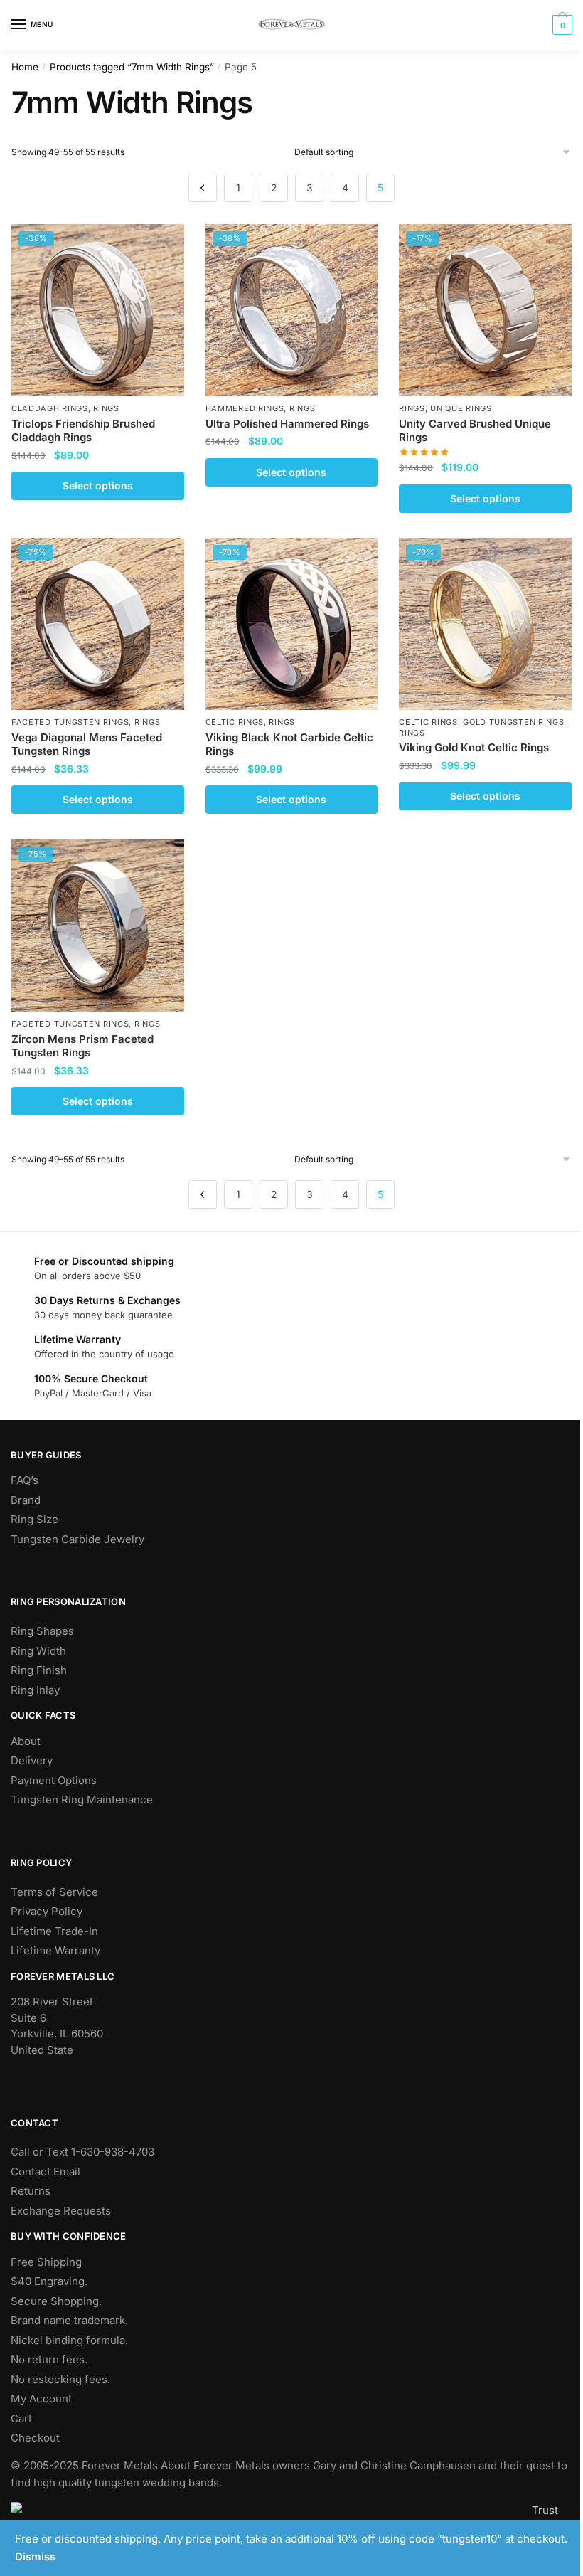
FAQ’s (25, 1480)
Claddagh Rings (50, 408)
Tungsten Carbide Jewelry (77, 1539)
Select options (98, 486)
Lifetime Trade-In (54, 1931)
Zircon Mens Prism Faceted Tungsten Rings (82, 1046)
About (26, 1741)
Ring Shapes (42, 1631)
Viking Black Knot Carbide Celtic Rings (289, 744)
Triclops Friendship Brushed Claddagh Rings (83, 431)
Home (25, 67)
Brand (26, 1500)
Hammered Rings (245, 408)
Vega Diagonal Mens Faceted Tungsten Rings (87, 744)
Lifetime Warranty (55, 1950)
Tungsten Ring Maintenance (82, 1800)
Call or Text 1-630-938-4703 (82, 2152)
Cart (21, 2418)
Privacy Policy (47, 1911)
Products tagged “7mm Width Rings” (132, 67)
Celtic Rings (235, 722)
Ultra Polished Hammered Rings (287, 424)
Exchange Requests (61, 2211)
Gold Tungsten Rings (513, 722)
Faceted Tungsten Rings (70, 722)
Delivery (32, 1760)
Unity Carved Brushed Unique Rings (475, 431)
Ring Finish (39, 1670)
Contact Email (46, 2172)
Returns (31, 2191)
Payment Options (54, 1780)
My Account (41, 2399)
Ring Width (38, 1651)
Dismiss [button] (35, 2556)
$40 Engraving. (49, 2281)
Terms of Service (54, 1892)
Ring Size (34, 1519)
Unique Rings (461, 408)
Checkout (35, 2438)
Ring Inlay (35, 1690)
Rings (106, 408)
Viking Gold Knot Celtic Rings (474, 747)
